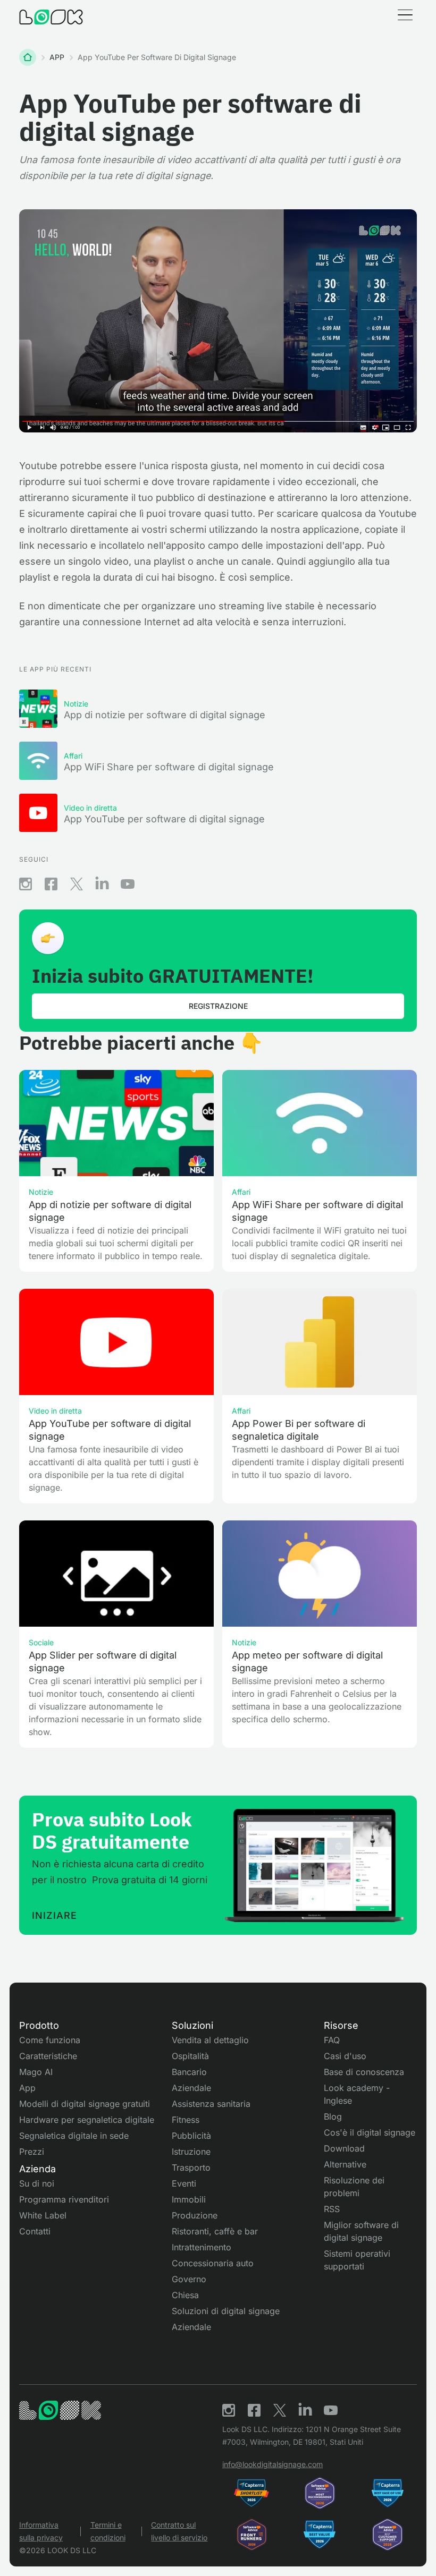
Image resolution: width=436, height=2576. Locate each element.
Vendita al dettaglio (210, 2040)
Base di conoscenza (364, 2072)
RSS (332, 2209)
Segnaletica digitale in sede (74, 2136)
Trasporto (191, 2167)
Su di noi (37, 2183)
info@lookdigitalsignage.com (272, 2464)
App (27, 2088)
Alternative (345, 2164)
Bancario (189, 2072)
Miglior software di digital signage (361, 2231)
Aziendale (191, 2088)
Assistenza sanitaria (211, 2104)
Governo (189, 2279)
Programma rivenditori (64, 2199)
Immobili (189, 2199)
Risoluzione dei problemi (354, 2187)
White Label (43, 2215)
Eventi (184, 2183)
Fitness (186, 2120)
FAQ (332, 2040)
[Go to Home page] (51, 17)
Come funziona (50, 2040)
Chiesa (185, 2295)
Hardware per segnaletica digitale (87, 2120)
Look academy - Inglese (357, 2094)
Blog (333, 2116)
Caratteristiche (48, 2056)
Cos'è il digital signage (370, 2132)
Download (344, 2148)
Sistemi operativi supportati (357, 2260)
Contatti (35, 2231)
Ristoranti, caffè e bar (215, 2231)
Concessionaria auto (213, 2263)
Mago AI (36, 2072)
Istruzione (191, 2152)
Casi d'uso (345, 2056)
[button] (405, 17)
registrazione (218, 1006)
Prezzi (32, 2152)
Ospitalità (190, 2056)
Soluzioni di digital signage (226, 2311)
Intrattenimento (202, 2247)
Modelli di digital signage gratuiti (85, 2104)
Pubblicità (191, 2136)
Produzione (195, 2215)
